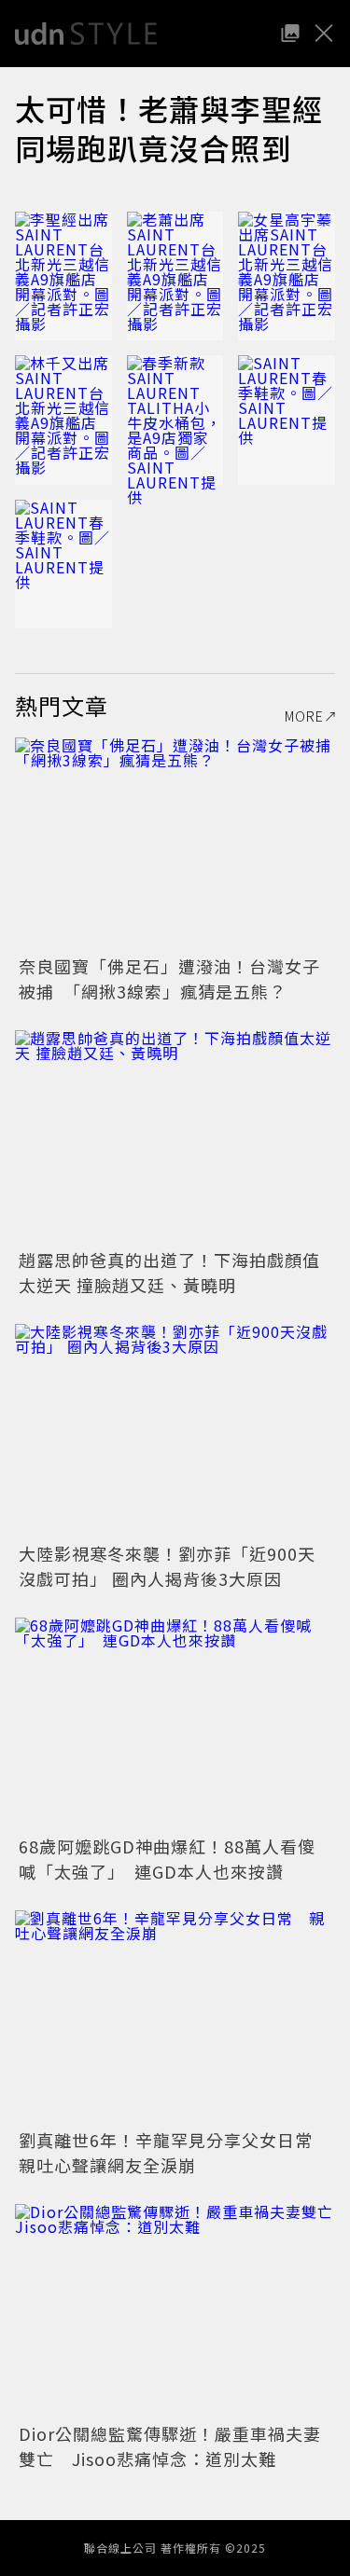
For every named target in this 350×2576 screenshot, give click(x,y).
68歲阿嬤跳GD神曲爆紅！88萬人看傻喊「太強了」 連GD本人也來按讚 (167, 1859)
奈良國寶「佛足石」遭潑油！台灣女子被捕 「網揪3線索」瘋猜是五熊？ (169, 978)
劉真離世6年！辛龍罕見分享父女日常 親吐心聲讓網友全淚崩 (175, 2152)
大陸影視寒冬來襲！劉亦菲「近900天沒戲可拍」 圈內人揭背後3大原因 (167, 1566)
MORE (304, 716)
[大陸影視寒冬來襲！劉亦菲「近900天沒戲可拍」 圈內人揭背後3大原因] (175, 1431)
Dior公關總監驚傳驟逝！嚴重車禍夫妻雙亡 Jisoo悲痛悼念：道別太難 (170, 2446)
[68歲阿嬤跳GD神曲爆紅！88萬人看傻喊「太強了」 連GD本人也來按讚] (175, 1724)
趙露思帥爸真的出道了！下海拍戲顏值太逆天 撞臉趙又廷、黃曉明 (169, 1272)
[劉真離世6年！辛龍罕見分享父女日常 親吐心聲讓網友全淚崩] (175, 2017)
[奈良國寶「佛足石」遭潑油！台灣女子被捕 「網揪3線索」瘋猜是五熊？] (175, 844)
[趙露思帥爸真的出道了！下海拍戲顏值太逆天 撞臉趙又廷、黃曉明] (175, 1137)
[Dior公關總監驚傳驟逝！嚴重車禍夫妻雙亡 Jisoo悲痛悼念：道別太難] (175, 2311)
